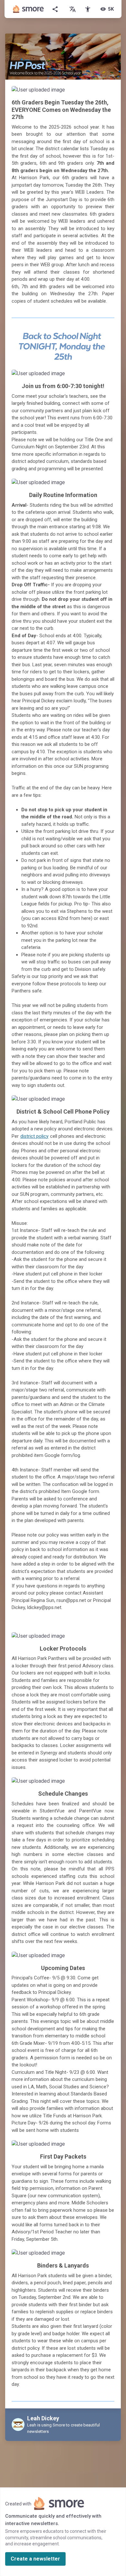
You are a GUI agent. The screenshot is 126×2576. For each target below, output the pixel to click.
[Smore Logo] (28, 9)
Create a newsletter (35, 2559)
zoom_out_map (107, 93)
